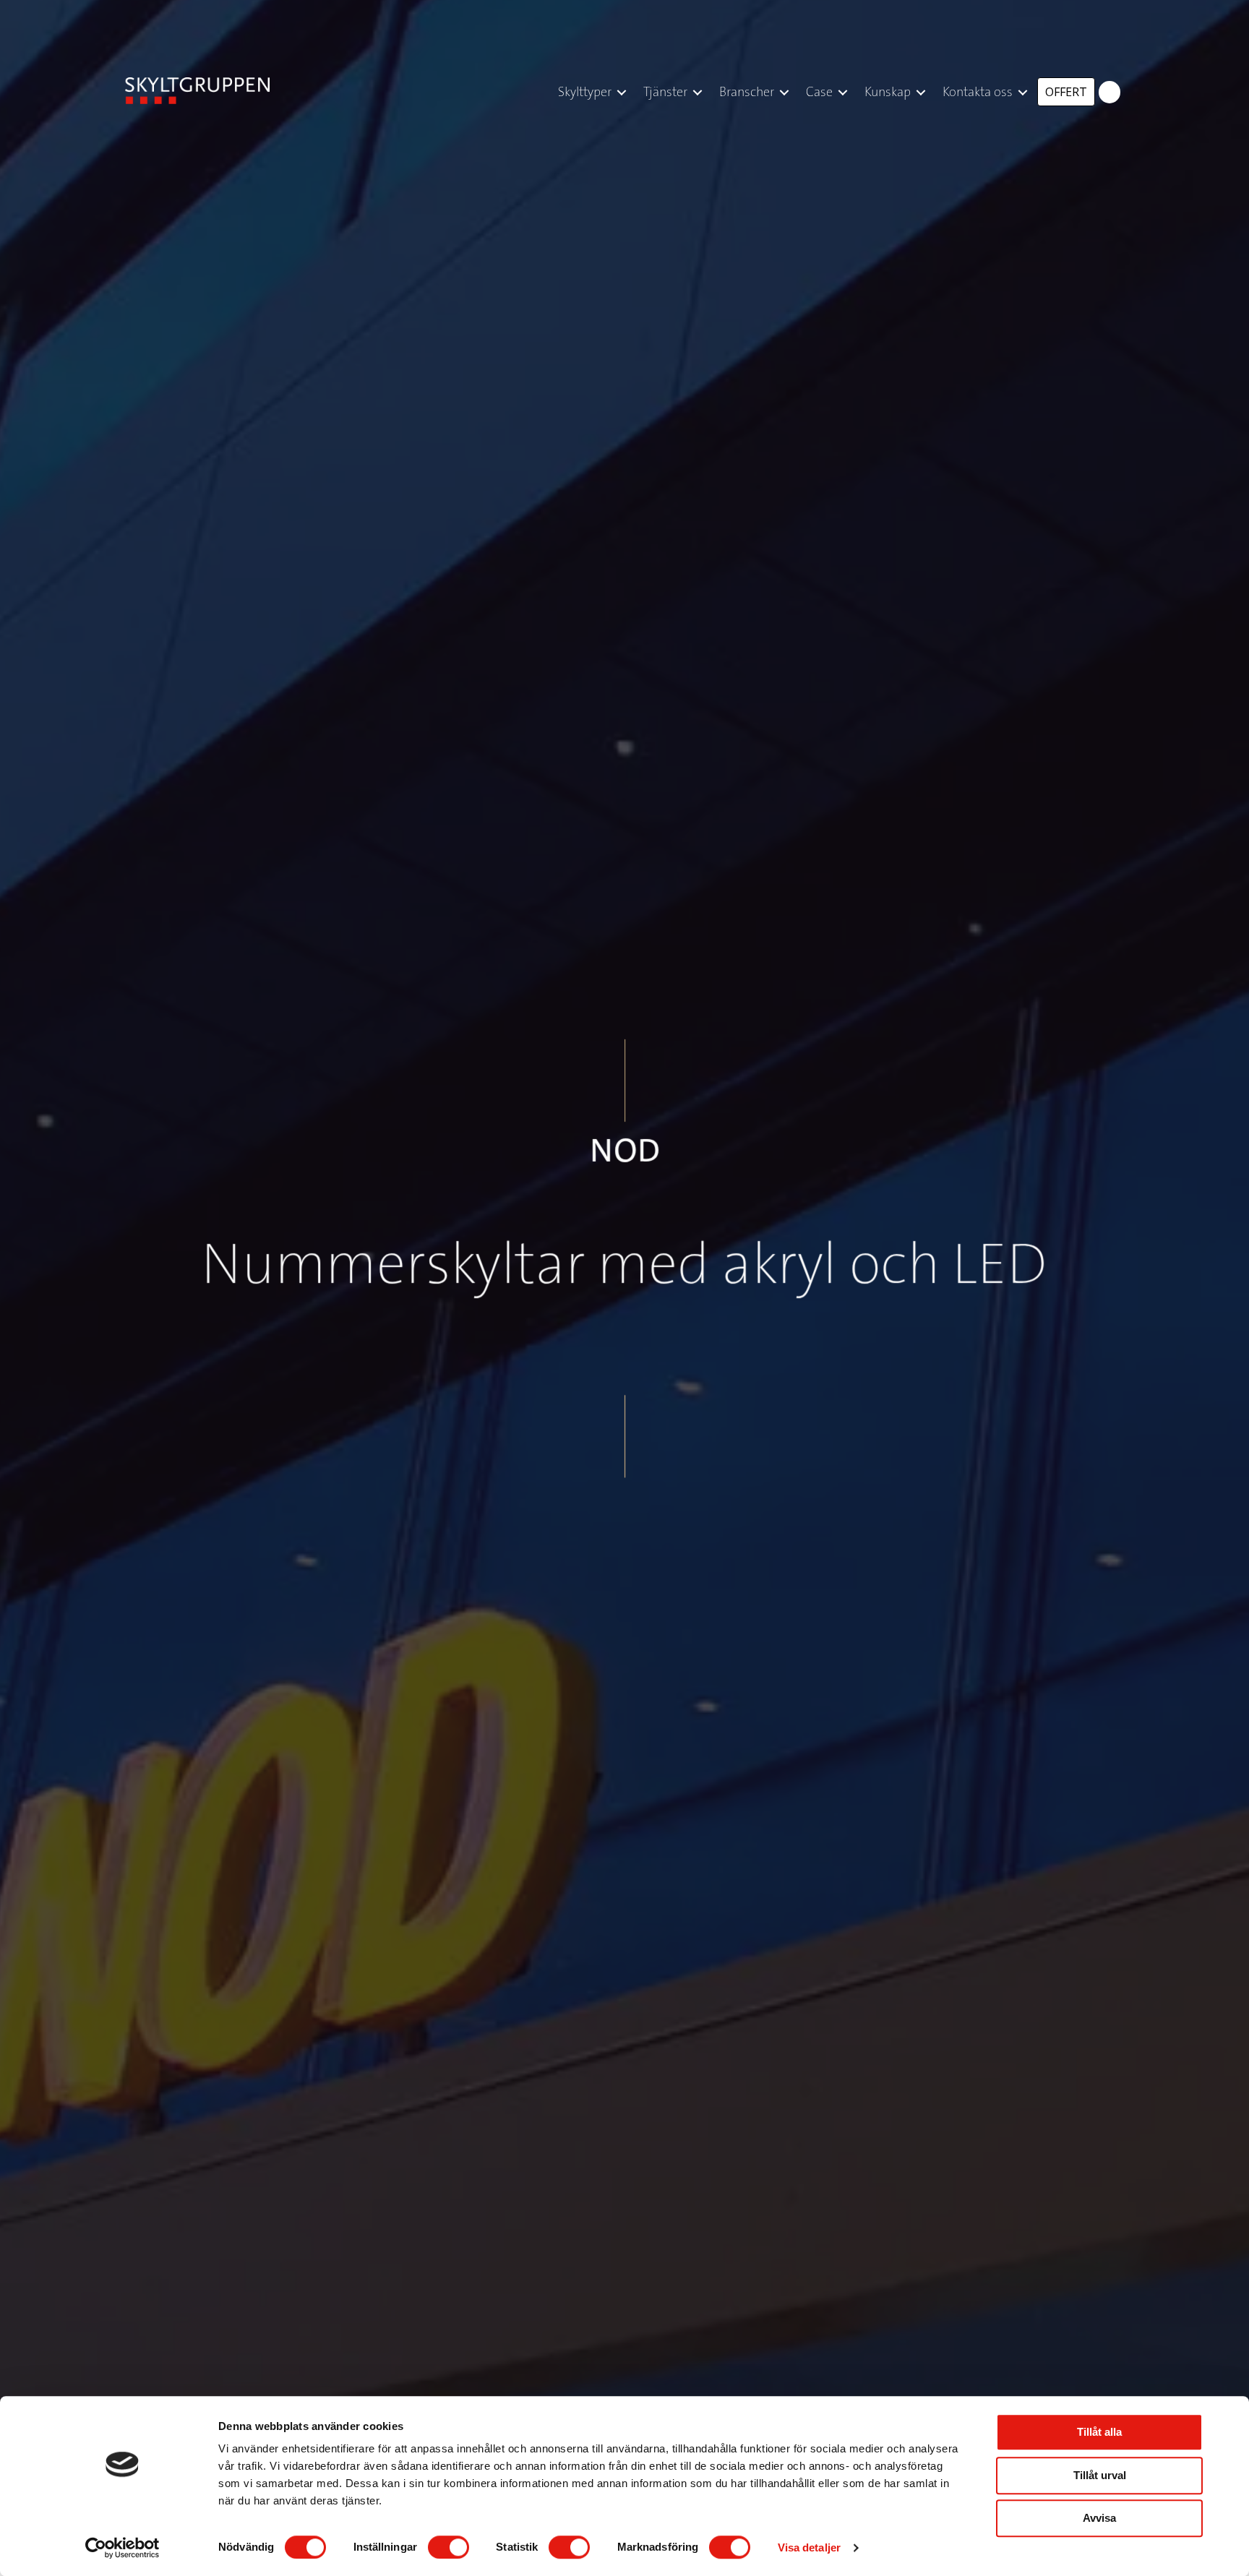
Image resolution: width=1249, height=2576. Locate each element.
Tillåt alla (1099, 2432)
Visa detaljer (809, 2547)
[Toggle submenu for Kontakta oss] (1023, 92)
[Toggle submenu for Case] (843, 92)
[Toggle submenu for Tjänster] (698, 92)
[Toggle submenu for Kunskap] (921, 92)
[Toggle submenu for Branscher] (784, 92)
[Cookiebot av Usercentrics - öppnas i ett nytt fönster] (123, 2548)
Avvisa (1099, 2518)
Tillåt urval (1100, 2475)
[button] (1109, 92)
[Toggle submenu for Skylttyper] (622, 92)
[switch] (448, 2547)
